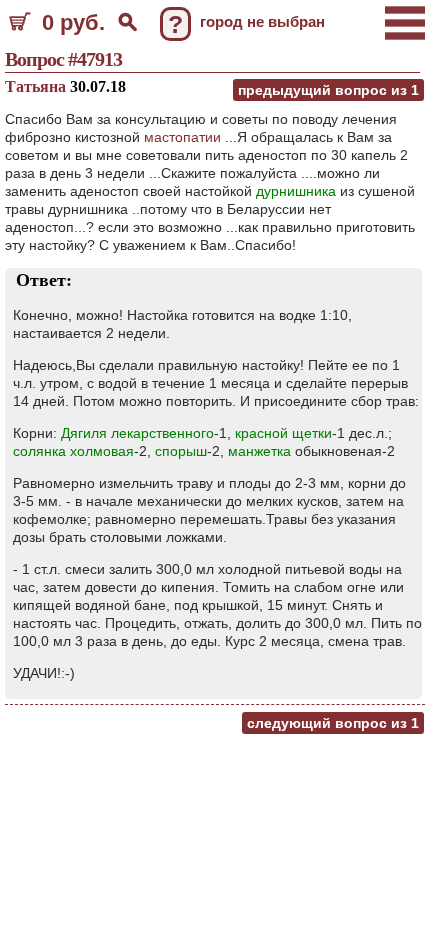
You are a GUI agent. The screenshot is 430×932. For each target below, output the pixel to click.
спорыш (181, 451)
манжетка (259, 451)
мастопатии (182, 137)
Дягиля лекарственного (137, 433)
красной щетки (283, 433)
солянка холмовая (73, 451)
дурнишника (296, 191)
